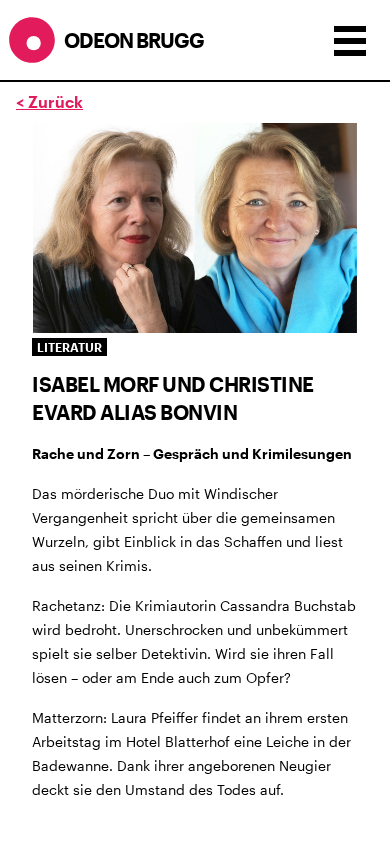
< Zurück (49, 101)
